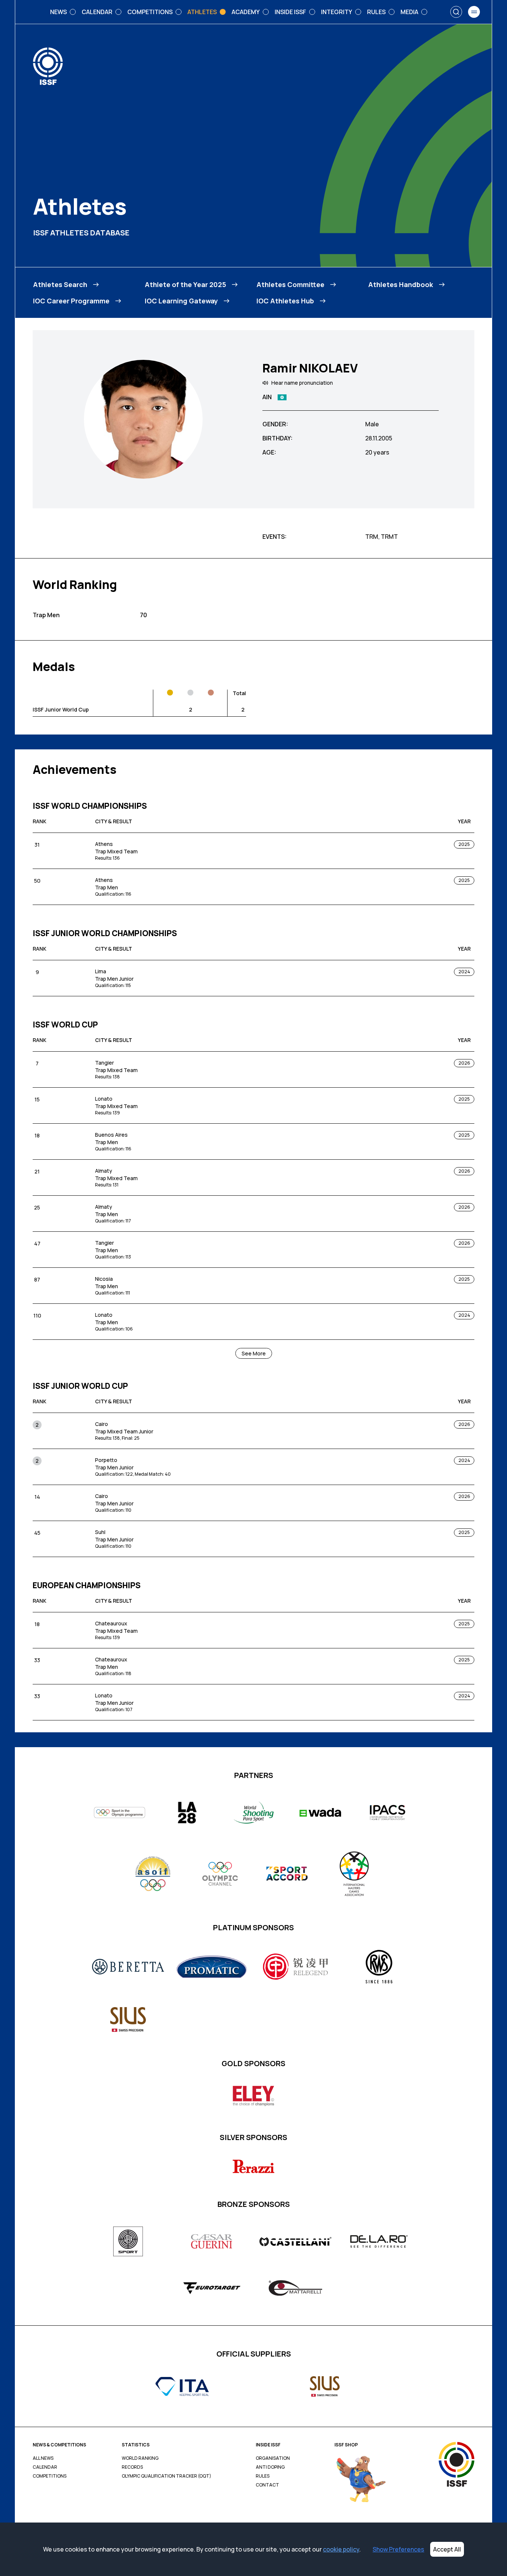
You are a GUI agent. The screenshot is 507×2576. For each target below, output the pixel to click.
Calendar (45, 2467)
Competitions (50, 2476)
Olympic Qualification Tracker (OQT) (166, 2476)
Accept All (447, 2549)
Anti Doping (270, 2467)
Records (132, 2467)
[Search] (456, 12)
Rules (263, 2476)
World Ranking (140, 2458)
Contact (267, 2485)
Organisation (273, 2458)
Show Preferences (398, 2549)
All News (43, 2458)
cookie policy (341, 2549)
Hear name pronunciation (302, 383)
